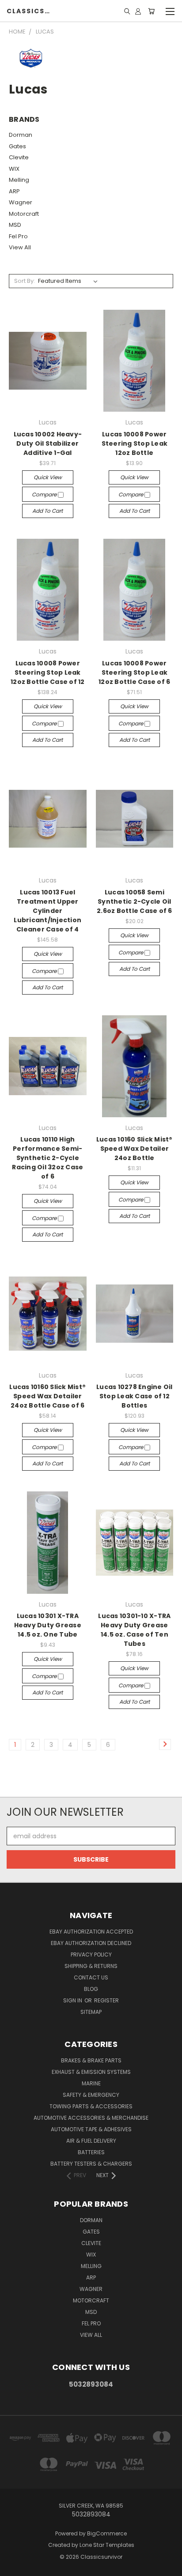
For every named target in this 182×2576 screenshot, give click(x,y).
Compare (45, 494)
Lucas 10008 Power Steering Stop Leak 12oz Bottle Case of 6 (134, 672)
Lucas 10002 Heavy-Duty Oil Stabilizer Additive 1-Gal (48, 443)
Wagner (21, 202)
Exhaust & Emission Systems (91, 2072)
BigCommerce (107, 2533)
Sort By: (25, 281)
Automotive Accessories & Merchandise (91, 2118)
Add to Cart (47, 511)
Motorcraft (24, 214)
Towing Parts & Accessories (91, 2106)
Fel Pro (18, 236)
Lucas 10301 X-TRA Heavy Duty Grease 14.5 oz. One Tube (48, 1625)
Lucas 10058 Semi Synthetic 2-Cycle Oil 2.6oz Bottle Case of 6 (135, 901)
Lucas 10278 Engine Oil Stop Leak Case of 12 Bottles (135, 1396)
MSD (15, 225)
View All (20, 247)
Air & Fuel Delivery (91, 2141)
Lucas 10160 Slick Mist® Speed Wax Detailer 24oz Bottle (135, 1149)
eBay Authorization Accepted (91, 1932)
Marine (91, 2083)
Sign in (73, 2000)
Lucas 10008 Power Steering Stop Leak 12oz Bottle (135, 443)
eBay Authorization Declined (91, 1943)
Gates (17, 146)
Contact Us (91, 1977)
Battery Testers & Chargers (91, 2164)
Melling (19, 180)
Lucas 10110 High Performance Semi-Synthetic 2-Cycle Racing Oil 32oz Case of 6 (47, 1158)
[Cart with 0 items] (151, 11)
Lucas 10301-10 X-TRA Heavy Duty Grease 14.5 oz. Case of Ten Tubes (134, 1630)
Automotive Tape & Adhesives (91, 2129)
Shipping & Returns (91, 1966)
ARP (14, 191)
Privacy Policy (91, 1955)
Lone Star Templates (107, 2545)
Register (106, 2000)
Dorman (21, 135)
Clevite (19, 157)
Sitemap (91, 2012)
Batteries (91, 2152)
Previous (14, 2567)
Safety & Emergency (91, 2095)
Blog (91, 1989)
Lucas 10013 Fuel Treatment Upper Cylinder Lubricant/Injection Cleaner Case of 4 (47, 911)
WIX (14, 169)
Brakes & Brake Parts (91, 2060)
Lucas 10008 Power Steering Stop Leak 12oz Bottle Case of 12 (48, 672)
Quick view (48, 477)
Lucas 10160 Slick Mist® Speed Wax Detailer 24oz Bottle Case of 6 (47, 1396)
